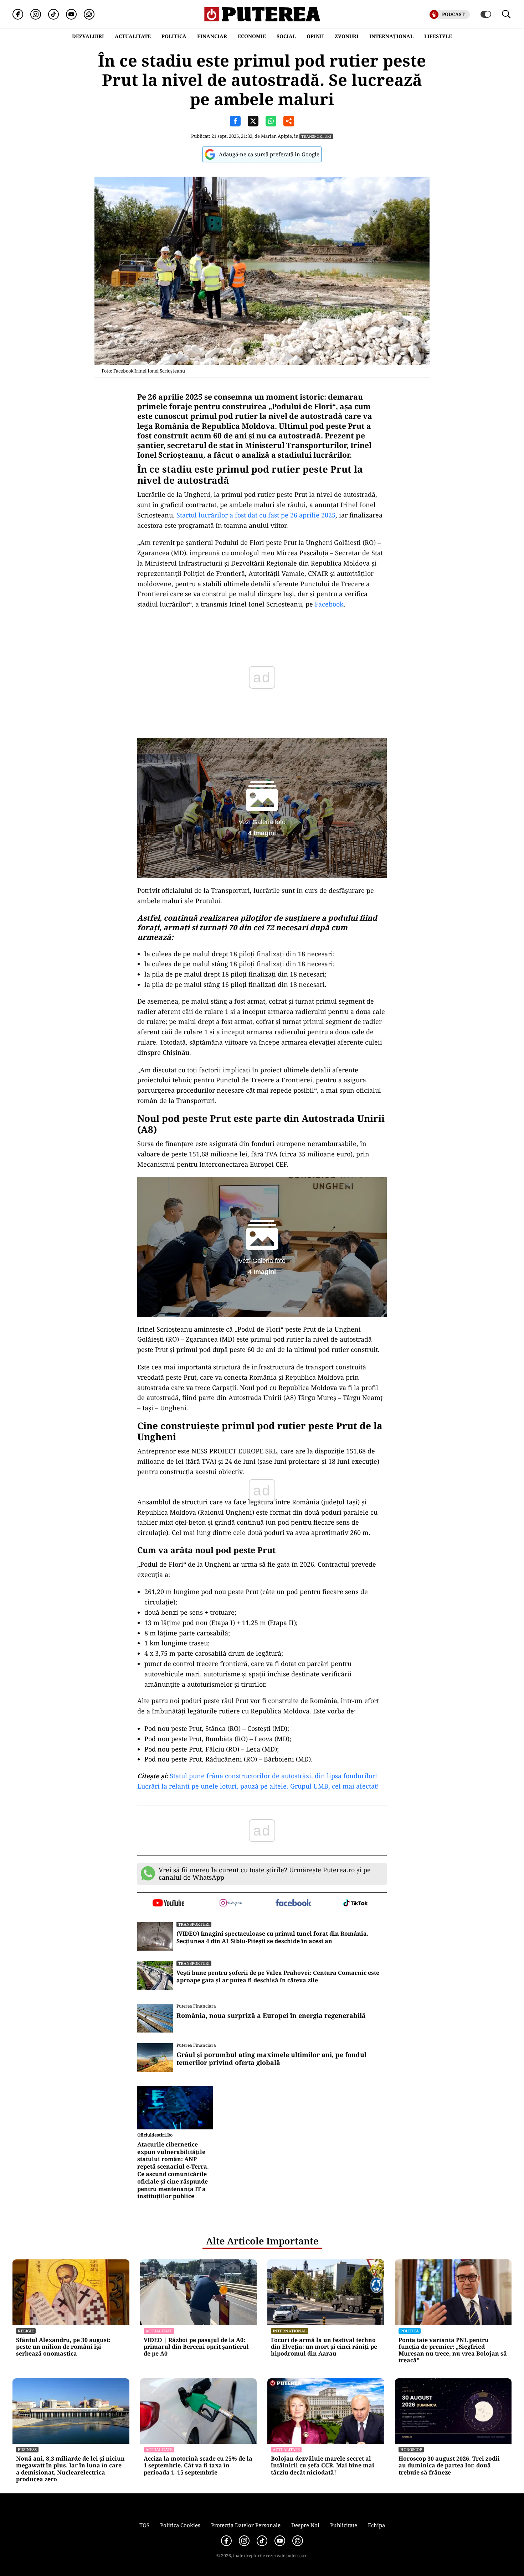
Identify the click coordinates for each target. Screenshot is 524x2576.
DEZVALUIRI (88, 36)
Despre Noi (305, 2525)
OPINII (315, 36)
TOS (144, 2525)
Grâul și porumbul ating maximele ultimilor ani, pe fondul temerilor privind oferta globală (271, 2059)
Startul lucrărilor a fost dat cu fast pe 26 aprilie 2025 (256, 515)
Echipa (376, 2525)
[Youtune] (71, 14)
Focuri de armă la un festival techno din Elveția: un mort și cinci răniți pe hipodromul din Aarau (324, 2347)
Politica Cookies (180, 2525)
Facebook (329, 604)
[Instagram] (36, 14)
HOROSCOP (411, 2449)
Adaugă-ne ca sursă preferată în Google (269, 154)
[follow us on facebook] (293, 1903)
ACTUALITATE (133, 36)
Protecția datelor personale (246, 2525)
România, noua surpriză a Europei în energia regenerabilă (271, 2016)
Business (27, 2449)
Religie (26, 2331)
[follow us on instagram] (231, 1904)
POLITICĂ (174, 36)
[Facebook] (18, 14)
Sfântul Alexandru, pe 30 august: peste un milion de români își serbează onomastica (63, 2347)
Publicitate (344, 2525)
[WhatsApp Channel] (89, 14)
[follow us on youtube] (168, 1904)
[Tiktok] (53, 14)
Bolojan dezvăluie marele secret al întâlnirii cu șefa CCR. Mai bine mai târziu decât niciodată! (323, 2466)
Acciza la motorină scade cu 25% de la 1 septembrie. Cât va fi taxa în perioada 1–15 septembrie (198, 2466)
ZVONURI (347, 36)
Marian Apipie (276, 136)
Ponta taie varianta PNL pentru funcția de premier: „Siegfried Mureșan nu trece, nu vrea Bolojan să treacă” (453, 2350)
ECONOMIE (252, 36)
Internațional (290, 2331)
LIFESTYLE (438, 36)
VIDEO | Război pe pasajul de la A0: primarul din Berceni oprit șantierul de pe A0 (196, 2347)
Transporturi (316, 136)
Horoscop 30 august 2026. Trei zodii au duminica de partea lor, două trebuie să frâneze (449, 2466)
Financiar (212, 36)
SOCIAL (286, 36)
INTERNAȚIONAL (391, 36)
